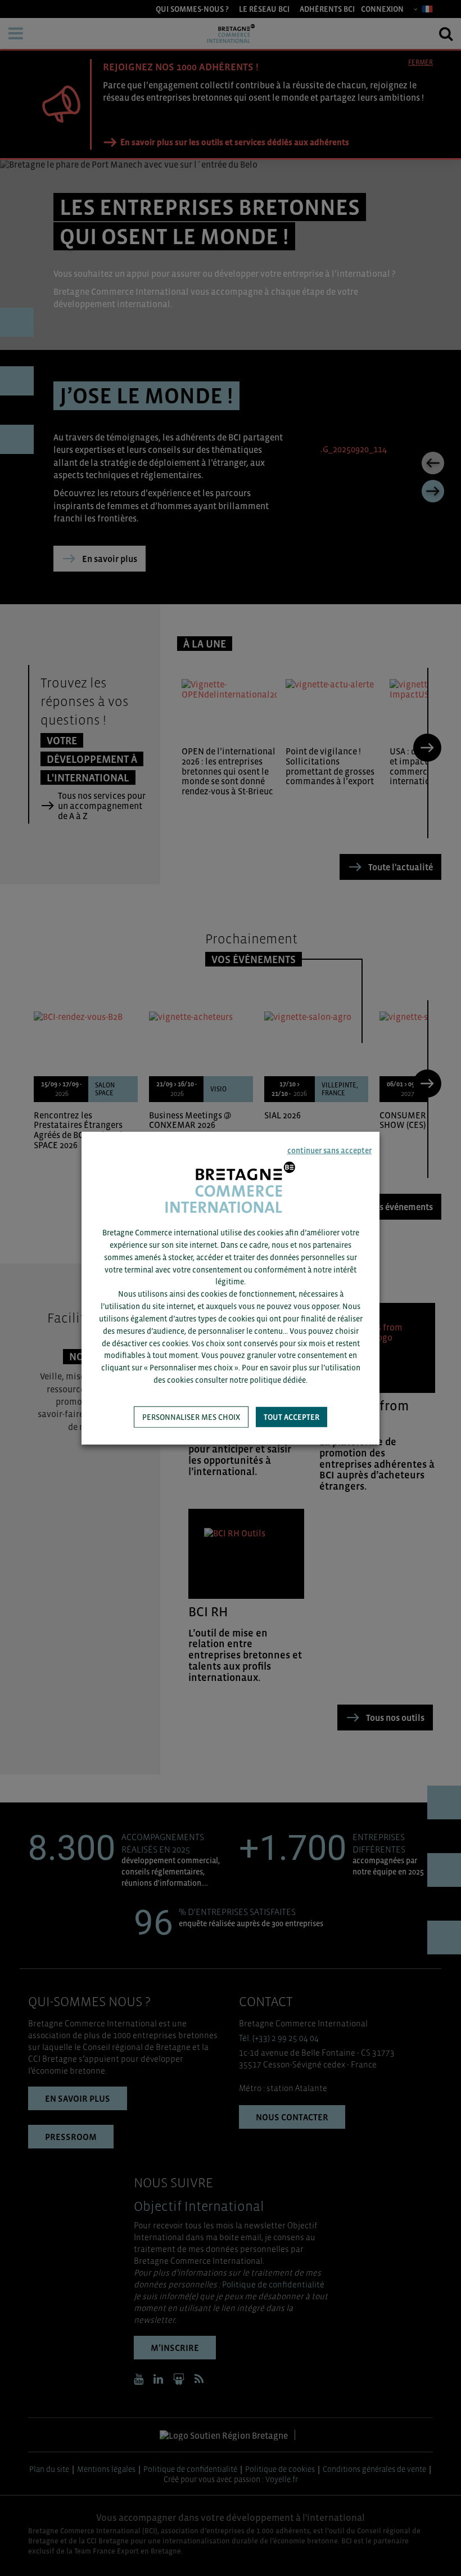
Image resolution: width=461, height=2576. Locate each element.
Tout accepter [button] (291, 1417)
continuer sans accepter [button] (329, 1150)
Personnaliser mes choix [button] (191, 1417)
